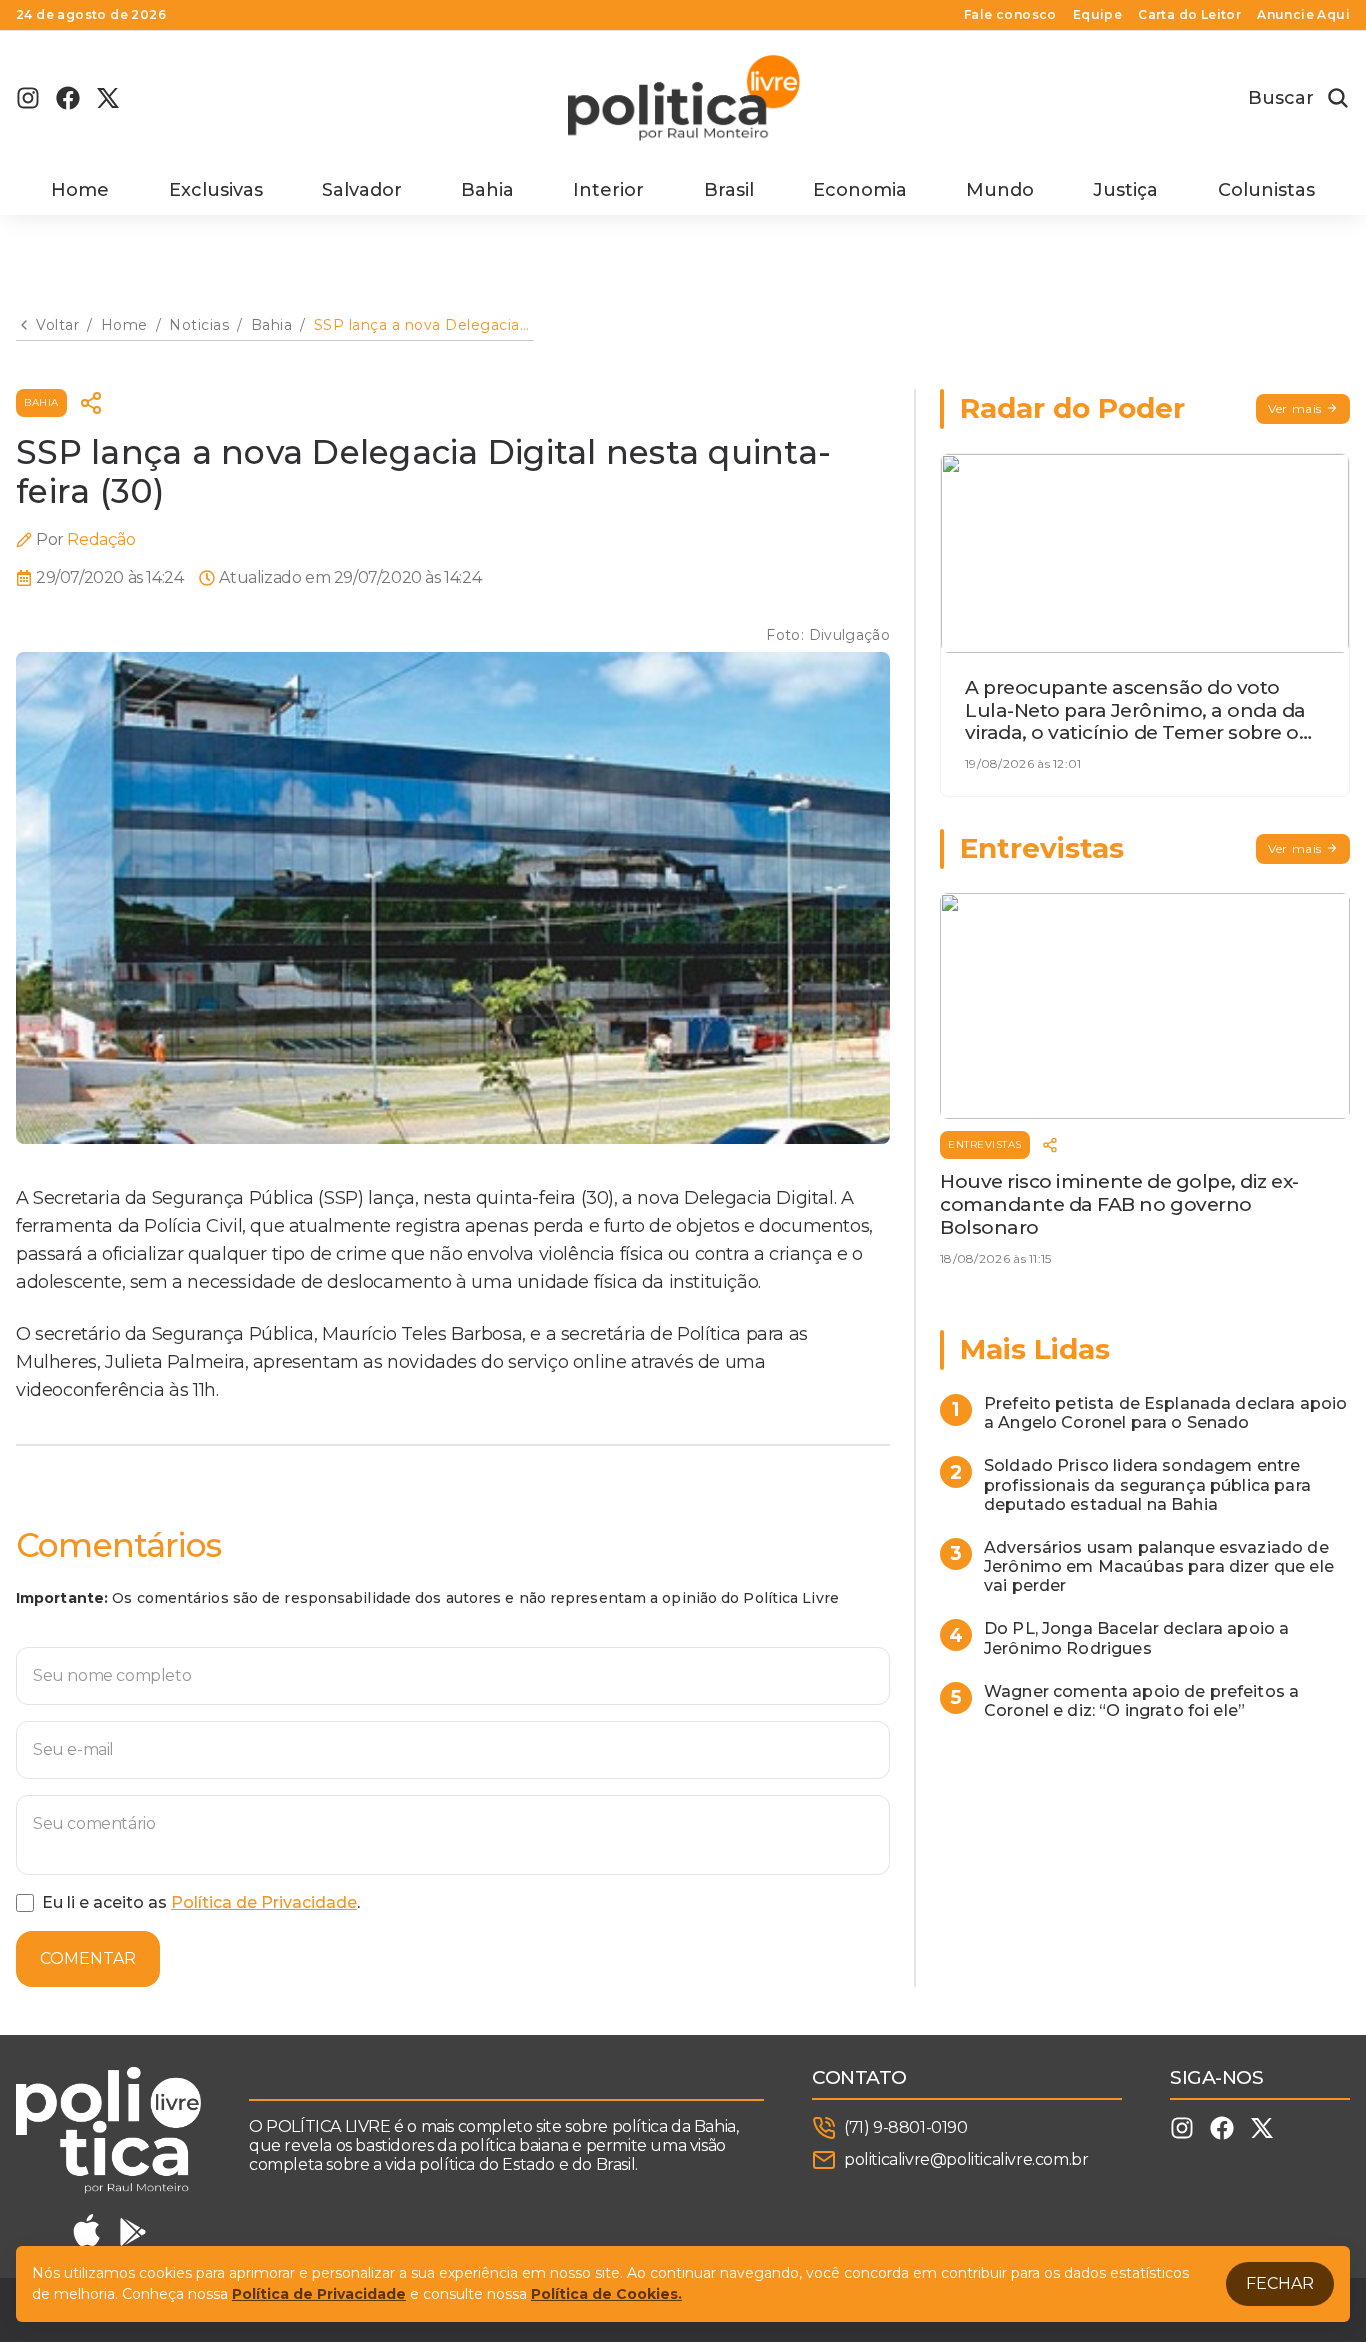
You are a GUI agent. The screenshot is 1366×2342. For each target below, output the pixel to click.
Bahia (487, 190)
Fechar (1280, 2283)
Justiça (1125, 190)
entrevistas (985, 1144)
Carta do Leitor (1189, 15)
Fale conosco (1010, 15)
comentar (88, 1958)
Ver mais (1295, 408)
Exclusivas (216, 190)
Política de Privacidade (264, 1902)
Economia (860, 190)
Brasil (729, 190)
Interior (608, 190)
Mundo (1000, 190)
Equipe (1097, 15)
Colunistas (1266, 190)
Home (80, 190)
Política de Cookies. (606, 2294)
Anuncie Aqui (1303, 15)
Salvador (362, 190)
